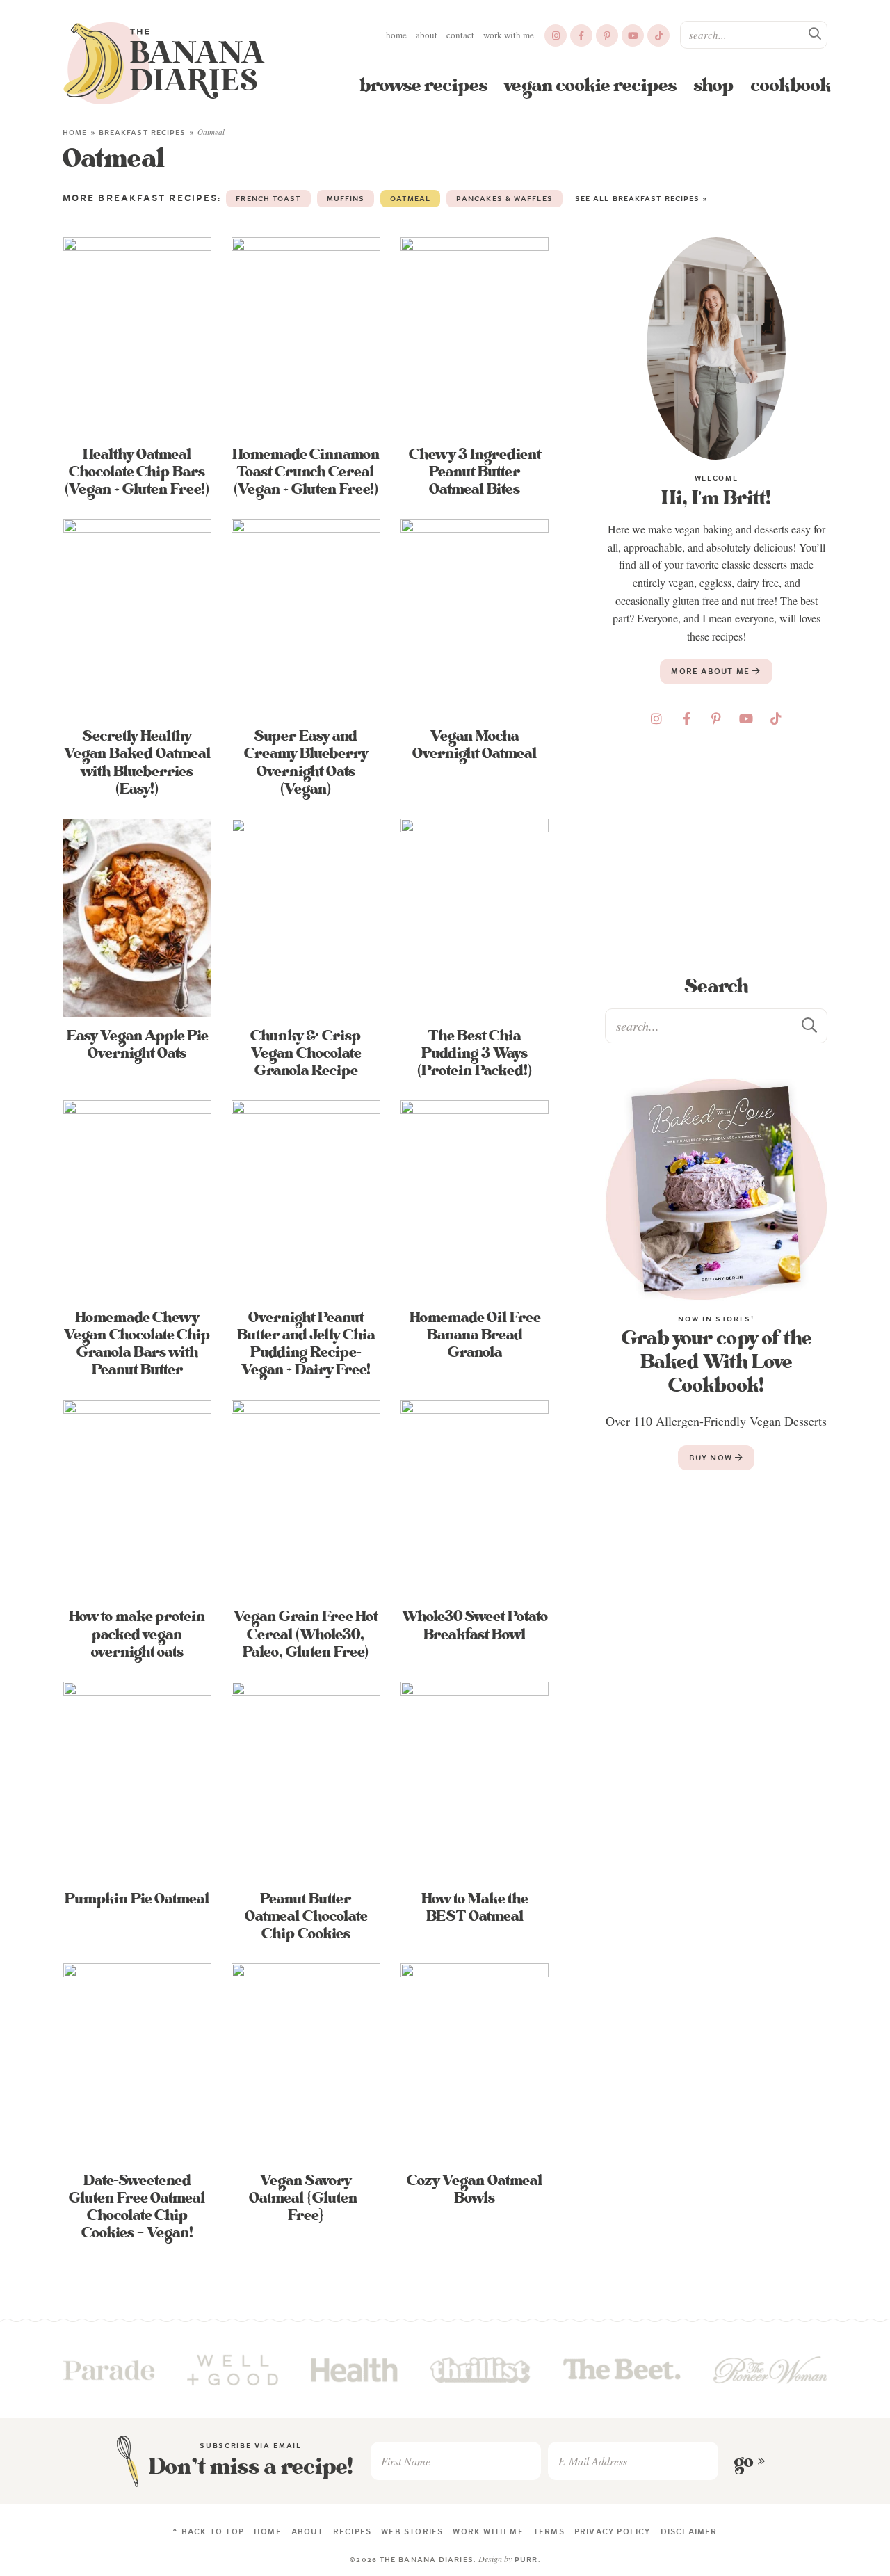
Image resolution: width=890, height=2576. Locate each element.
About (427, 35)
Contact (460, 35)
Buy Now (712, 1458)
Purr (526, 2560)
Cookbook (791, 86)
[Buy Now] (716, 1189)
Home (396, 35)
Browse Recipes (423, 86)
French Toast (268, 199)
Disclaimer (689, 2531)
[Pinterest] (607, 35)
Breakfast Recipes (143, 132)
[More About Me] (716, 348)
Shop (714, 86)
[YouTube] (633, 35)
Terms (549, 2531)
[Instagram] (556, 35)
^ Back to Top (208, 2531)
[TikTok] (658, 35)
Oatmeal (410, 199)
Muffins (346, 199)
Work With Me (509, 35)
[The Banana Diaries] (164, 63)
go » (750, 2461)
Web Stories (412, 2531)
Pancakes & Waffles (504, 199)
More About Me (712, 671)
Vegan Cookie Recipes (591, 86)
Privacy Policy (613, 2531)
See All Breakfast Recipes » (642, 199)
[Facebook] (581, 35)
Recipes (352, 2531)
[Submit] (816, 34)
